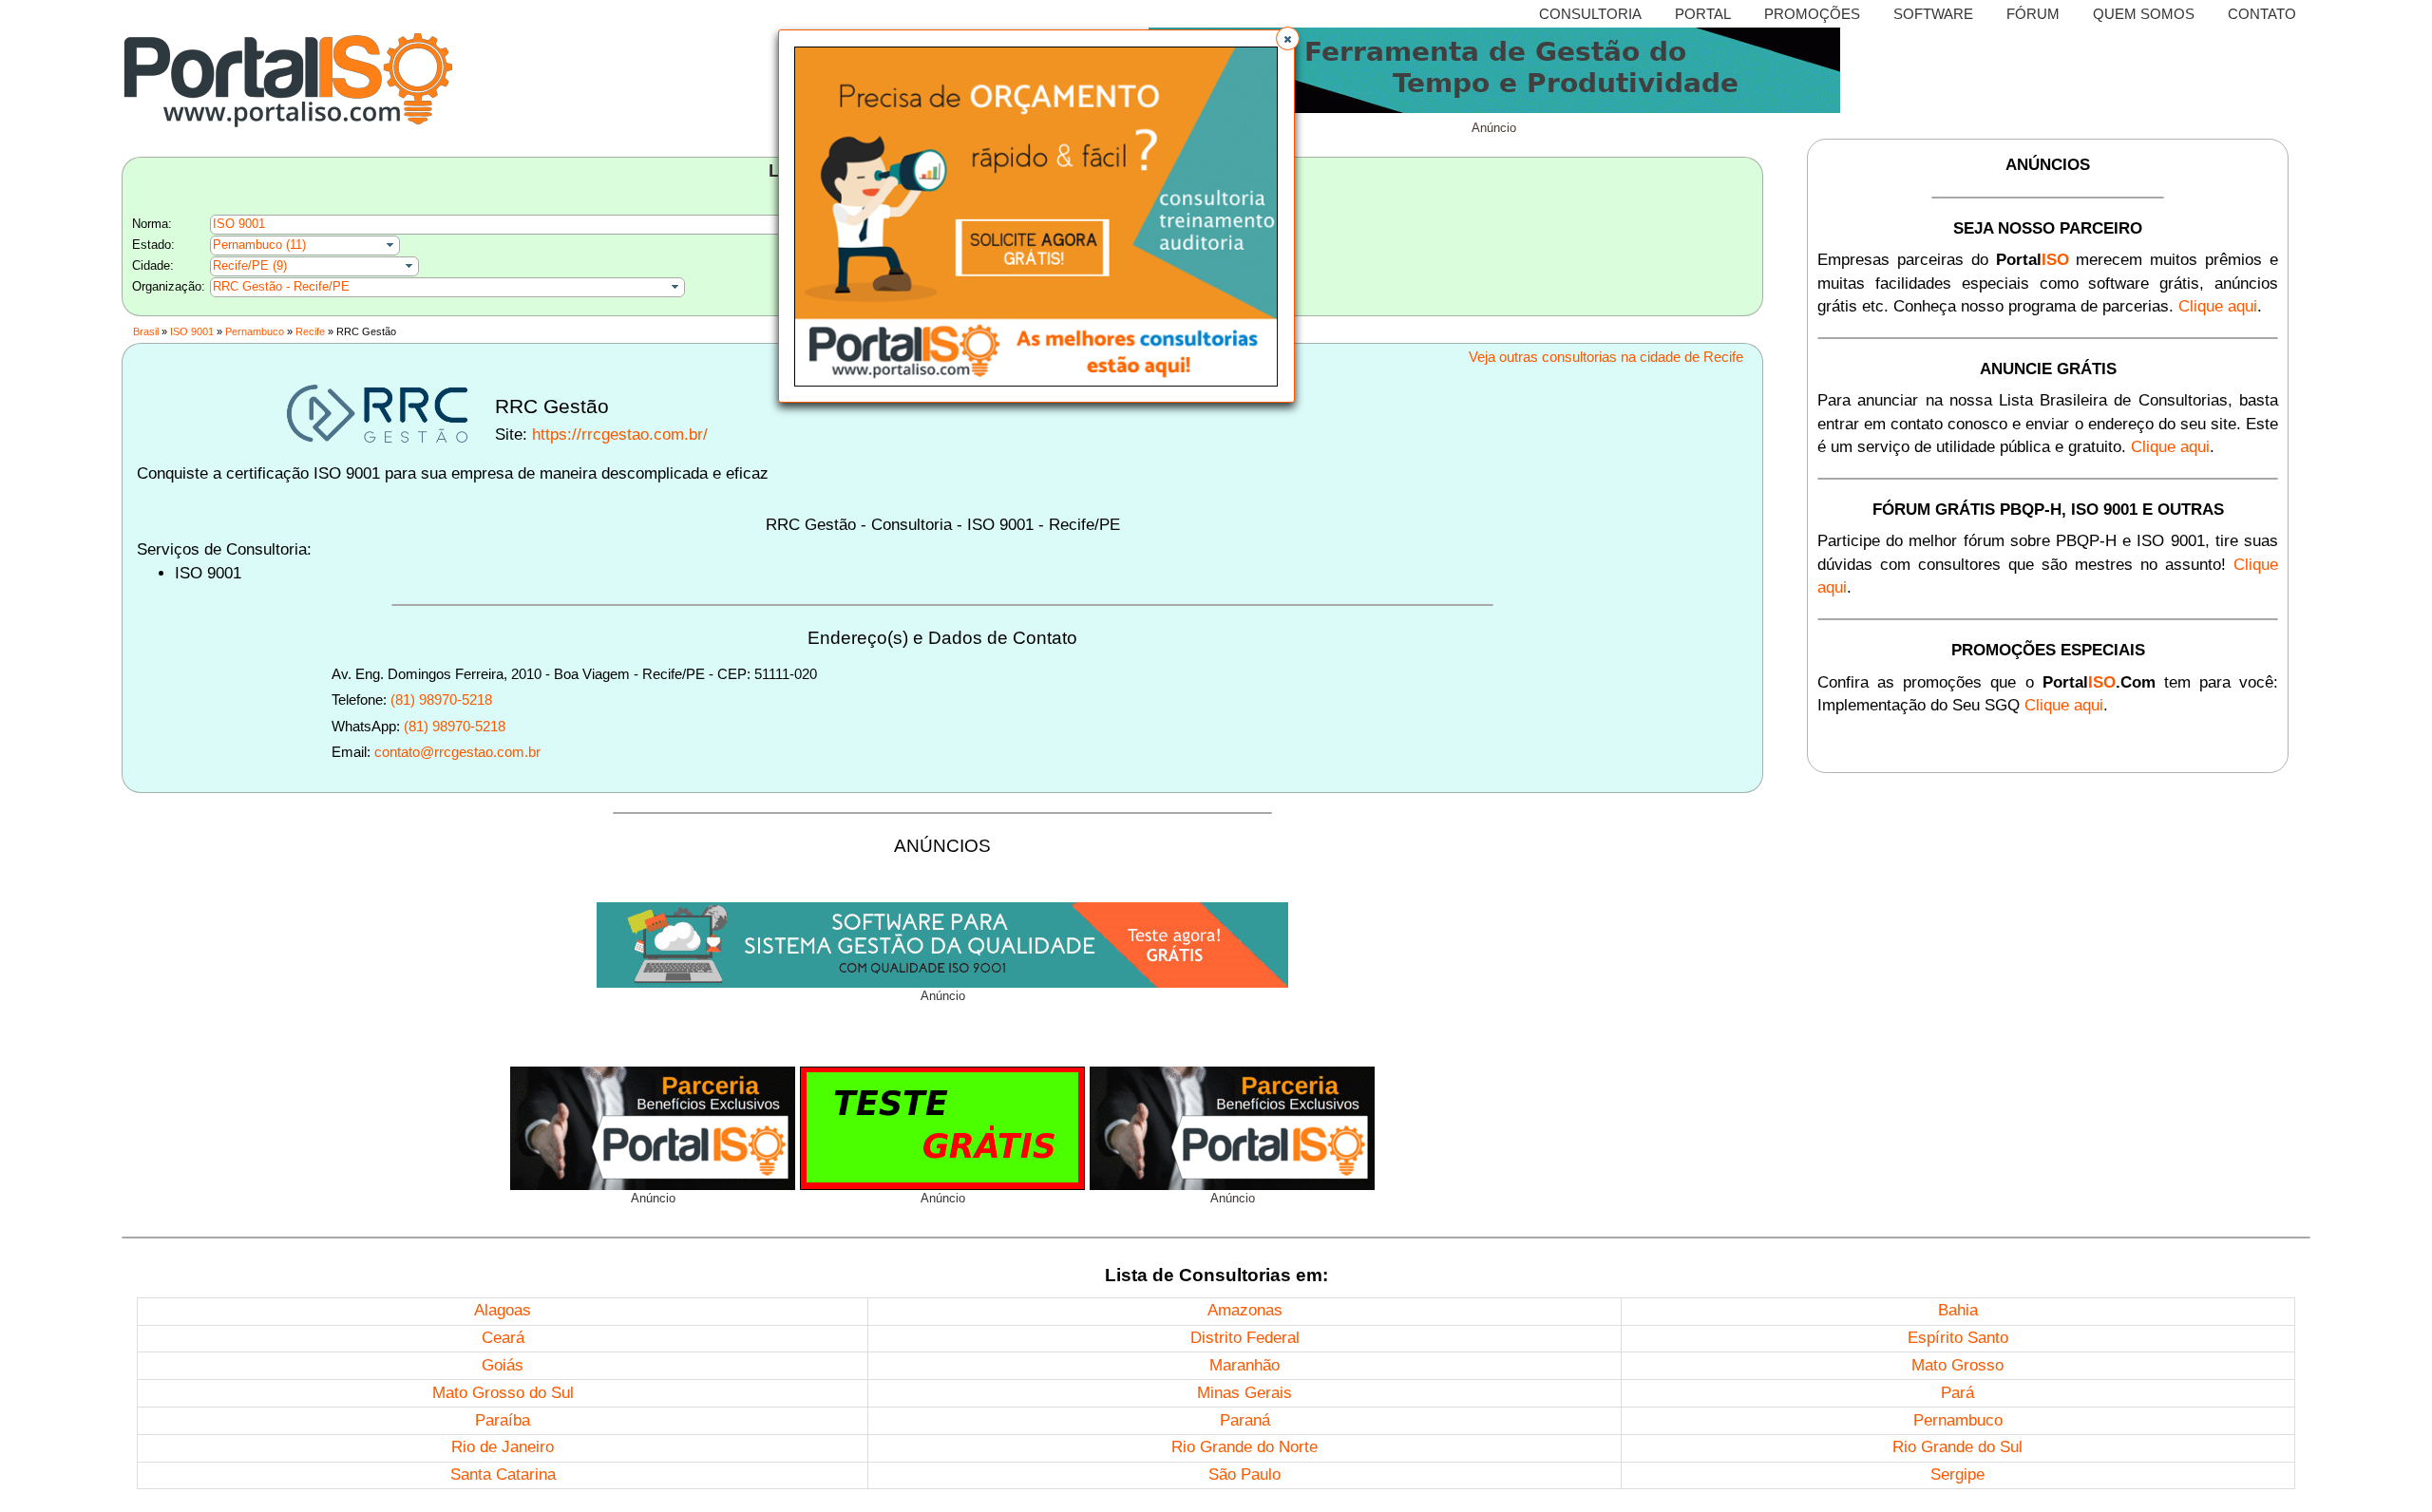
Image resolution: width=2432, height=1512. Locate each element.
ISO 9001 (239, 224)
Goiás (503, 1365)
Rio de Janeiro (503, 1447)
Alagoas (503, 1310)
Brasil (146, 331)
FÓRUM (2033, 14)
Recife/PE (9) (250, 265)
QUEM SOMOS (2144, 14)
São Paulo (1244, 1474)
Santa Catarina (503, 1474)
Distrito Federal (1245, 1338)
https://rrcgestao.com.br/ (620, 435)
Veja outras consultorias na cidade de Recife (1606, 357)
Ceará (503, 1338)
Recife (310, 331)
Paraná (1245, 1420)
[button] (1288, 38)
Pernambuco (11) (259, 245)
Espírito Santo (1958, 1338)
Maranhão (1244, 1365)
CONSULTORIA (1590, 14)
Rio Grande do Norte (1244, 1447)
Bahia (1958, 1310)
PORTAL (1703, 14)
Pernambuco (255, 331)
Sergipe (1957, 1474)
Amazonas (1245, 1310)
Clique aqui (2218, 306)
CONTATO (2262, 14)
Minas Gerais (1244, 1393)
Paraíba (503, 1420)
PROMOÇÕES (1812, 14)
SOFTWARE (1933, 14)
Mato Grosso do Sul (503, 1393)
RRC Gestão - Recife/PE (281, 286)
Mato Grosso (1957, 1365)
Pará (1957, 1393)
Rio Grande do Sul (1957, 1447)
